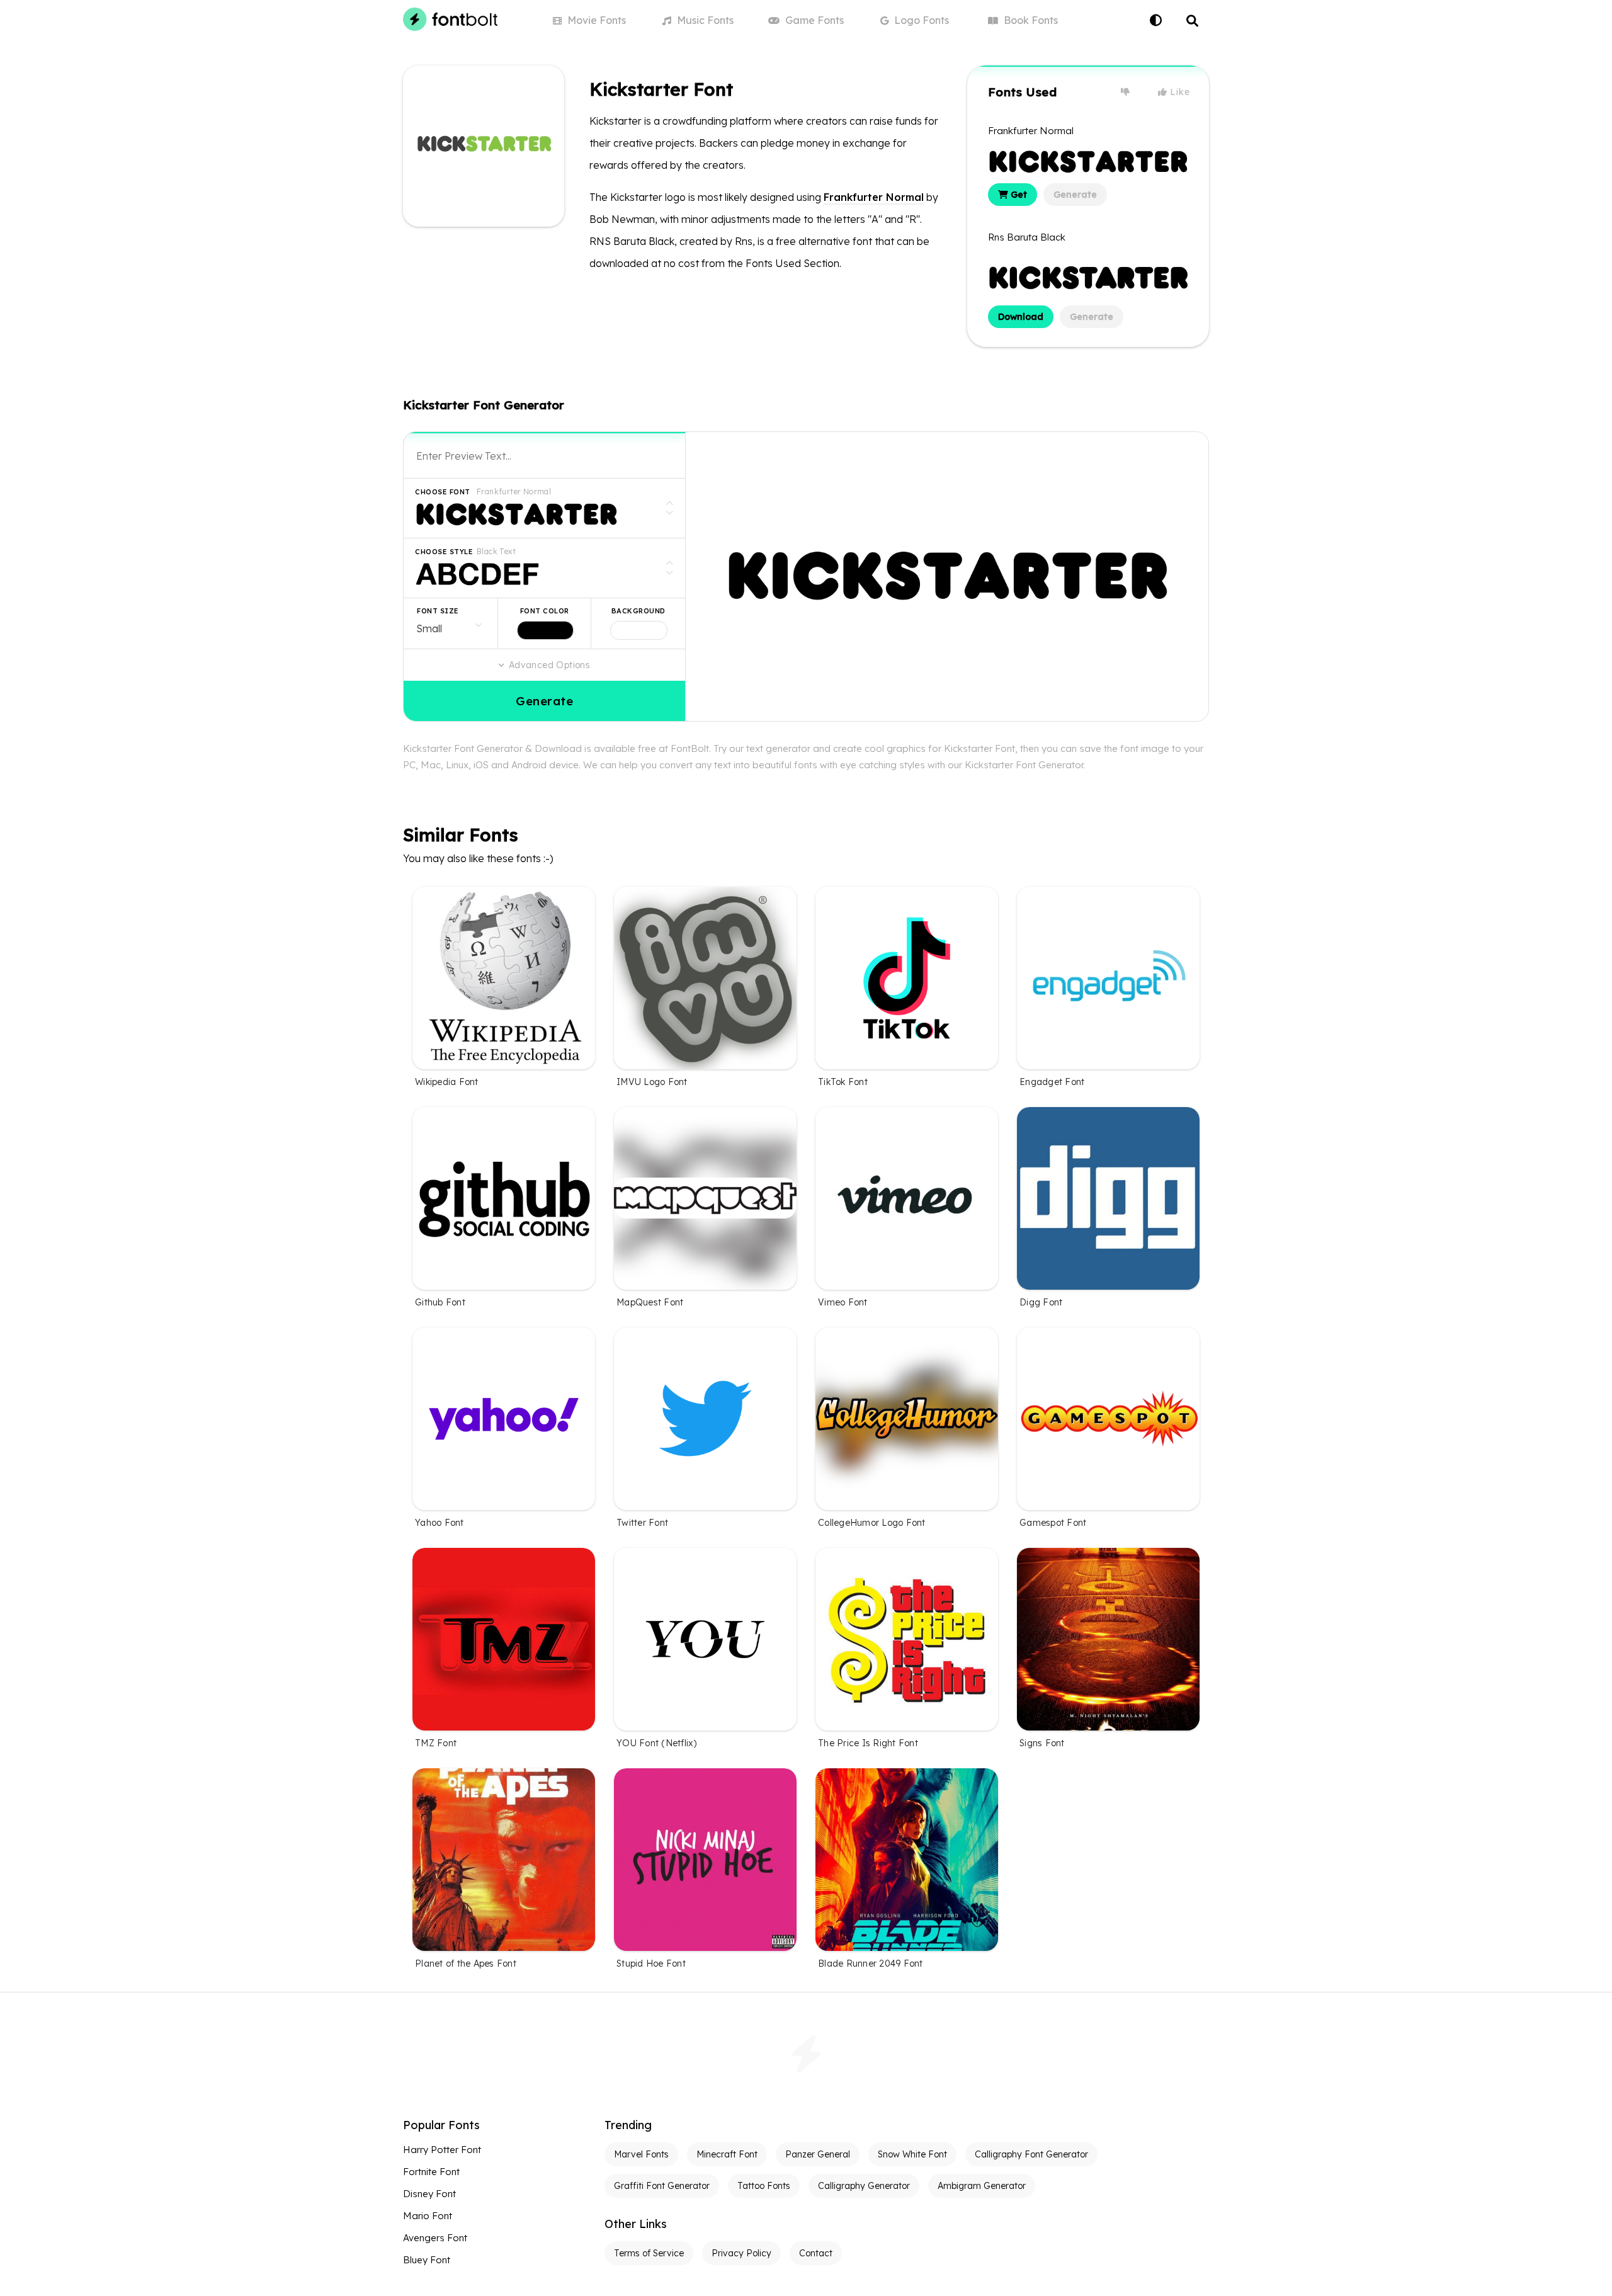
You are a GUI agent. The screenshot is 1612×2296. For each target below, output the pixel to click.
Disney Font (429, 2194)
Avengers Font (435, 2238)
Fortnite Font (431, 2172)
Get (1018, 195)
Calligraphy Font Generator (1031, 2154)
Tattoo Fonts (764, 2186)
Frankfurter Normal (874, 197)
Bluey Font (427, 2260)
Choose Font (443, 492)
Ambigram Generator (982, 2186)
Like (1179, 92)
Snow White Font (912, 2154)
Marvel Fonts (641, 2154)
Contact (816, 2253)
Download (1021, 317)
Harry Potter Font (442, 2150)
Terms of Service (649, 2253)
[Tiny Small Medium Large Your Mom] (451, 623)
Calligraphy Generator (864, 2186)
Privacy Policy (741, 2253)
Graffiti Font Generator (662, 2186)
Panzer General (818, 2154)
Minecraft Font (727, 2154)
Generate (1075, 195)
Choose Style (444, 552)
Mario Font (428, 2216)
